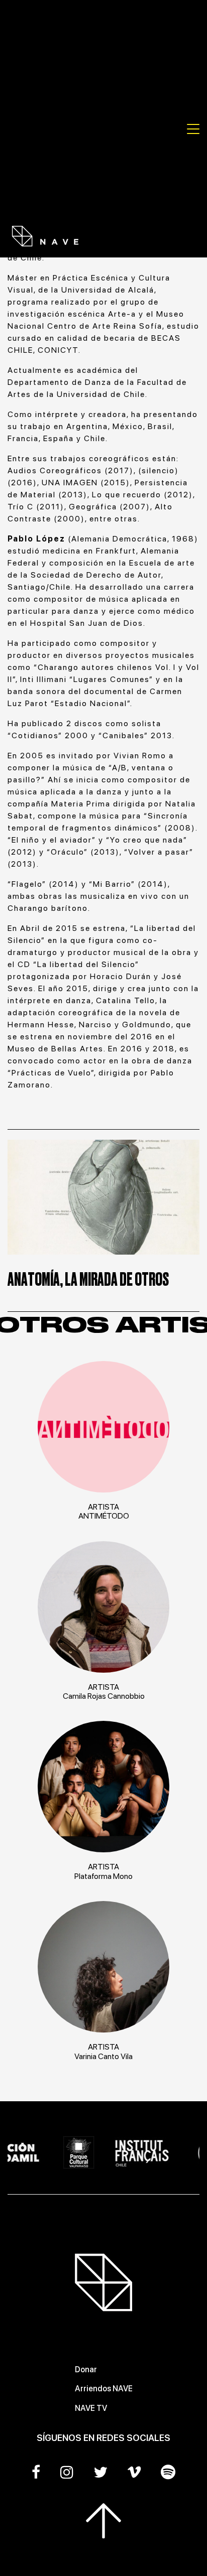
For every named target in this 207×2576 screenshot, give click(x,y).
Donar (86, 2369)
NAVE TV (91, 2408)
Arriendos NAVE (104, 2389)
